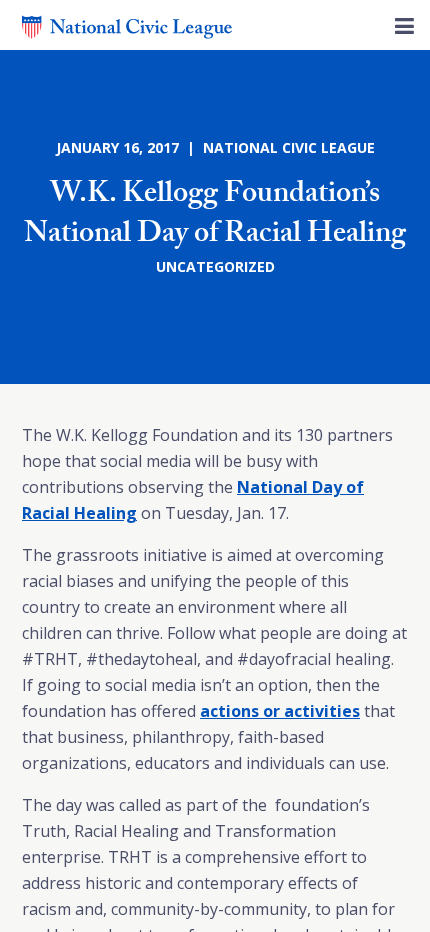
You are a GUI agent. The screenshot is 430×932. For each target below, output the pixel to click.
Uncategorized (215, 266)
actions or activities (280, 711)
